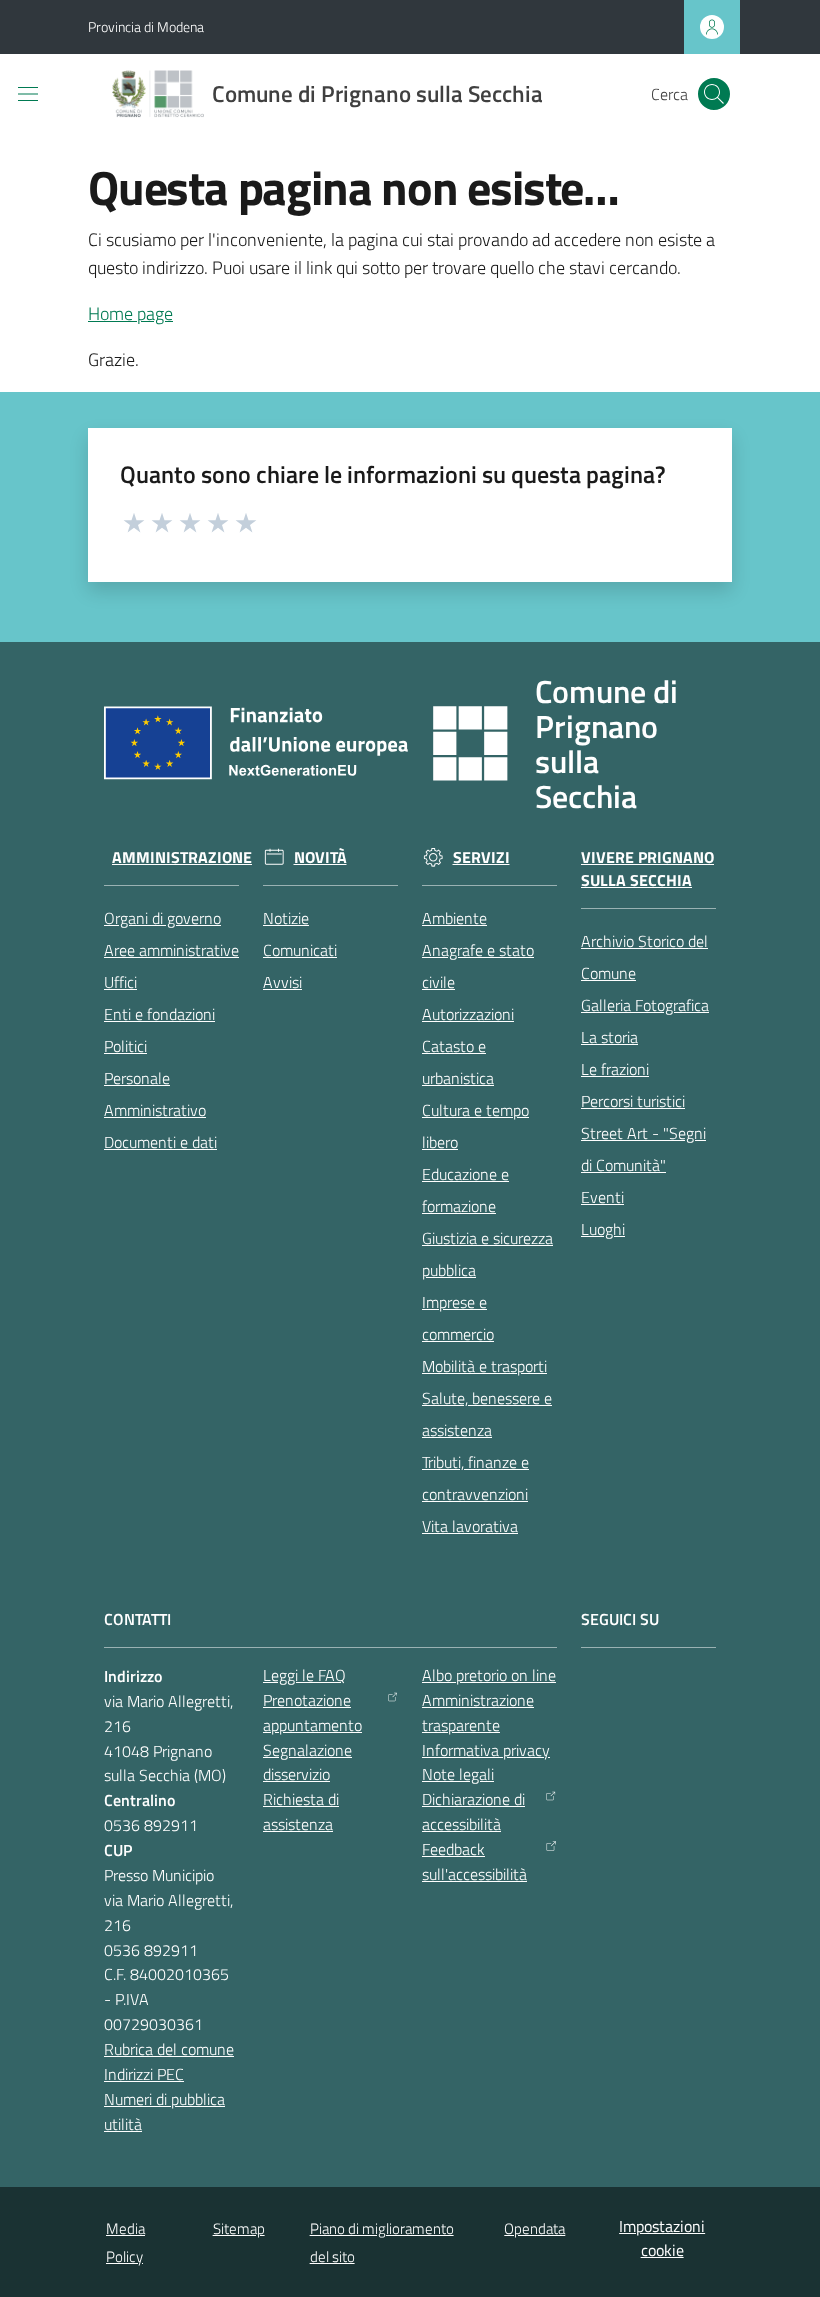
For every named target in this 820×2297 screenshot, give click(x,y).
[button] (714, 94)
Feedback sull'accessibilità (474, 1861)
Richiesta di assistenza (301, 1811)
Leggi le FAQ (304, 1675)
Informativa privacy (486, 1750)
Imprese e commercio (458, 1318)
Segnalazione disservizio (307, 1762)
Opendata (534, 2228)
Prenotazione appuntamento (312, 1712)
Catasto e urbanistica (458, 1062)
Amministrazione (182, 857)
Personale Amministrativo (155, 1094)
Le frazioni (615, 1069)
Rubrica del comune (169, 2049)
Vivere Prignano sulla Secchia (647, 869)
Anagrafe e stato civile (478, 966)
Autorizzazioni (468, 1014)
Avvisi (282, 982)
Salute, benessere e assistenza (487, 1414)
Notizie (286, 918)
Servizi (481, 857)
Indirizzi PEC (144, 2074)
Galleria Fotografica (645, 1005)
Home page (130, 313)
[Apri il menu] (28, 94)
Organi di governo (162, 918)
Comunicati (300, 950)
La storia (609, 1037)
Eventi (602, 1197)
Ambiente (454, 918)
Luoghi (603, 1229)
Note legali (458, 1774)
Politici (125, 1046)
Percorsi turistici (633, 1101)
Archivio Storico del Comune (644, 957)
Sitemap (239, 2228)
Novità (320, 857)
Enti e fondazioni (159, 1014)
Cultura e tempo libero (475, 1126)
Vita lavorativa (470, 1526)
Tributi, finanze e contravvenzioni (475, 1478)
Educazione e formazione (465, 1190)
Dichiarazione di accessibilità (473, 1811)
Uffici (120, 982)
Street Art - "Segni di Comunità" (643, 1149)
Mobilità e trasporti (484, 1366)
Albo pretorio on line (489, 1675)
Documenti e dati (160, 1142)
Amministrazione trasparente (478, 1712)
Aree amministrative (171, 950)
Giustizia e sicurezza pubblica (487, 1254)
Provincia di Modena (146, 26)
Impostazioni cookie (662, 2238)
